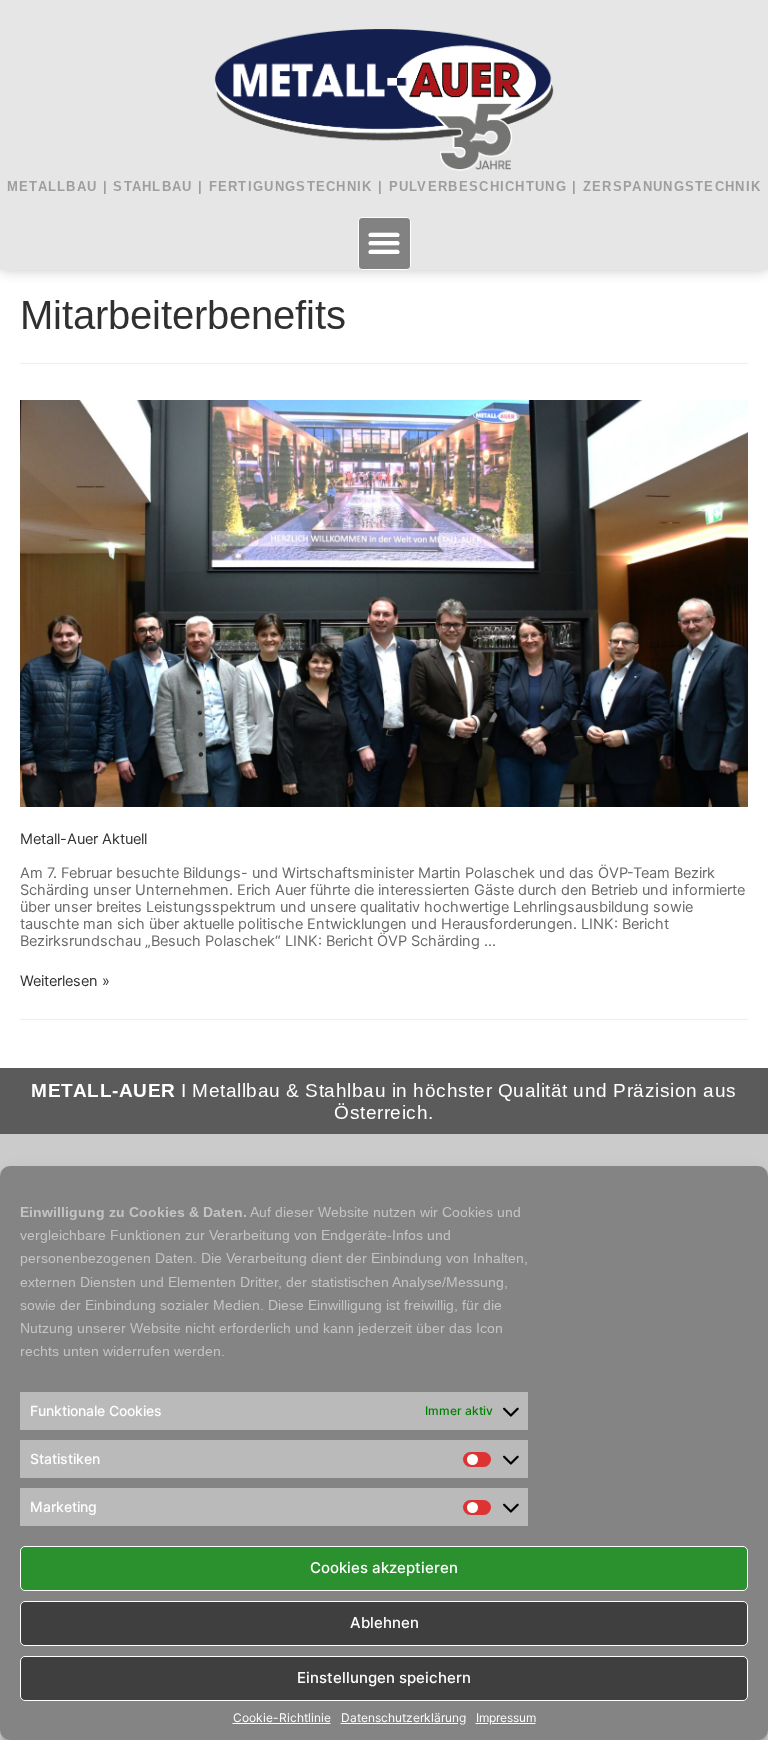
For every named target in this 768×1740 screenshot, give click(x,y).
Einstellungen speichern (384, 1677)
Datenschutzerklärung (403, 1718)
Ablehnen (384, 1622)
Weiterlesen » (65, 981)
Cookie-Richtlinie (282, 1718)
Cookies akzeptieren (384, 1567)
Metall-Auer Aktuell (83, 839)
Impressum (506, 1718)
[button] (384, 243)
